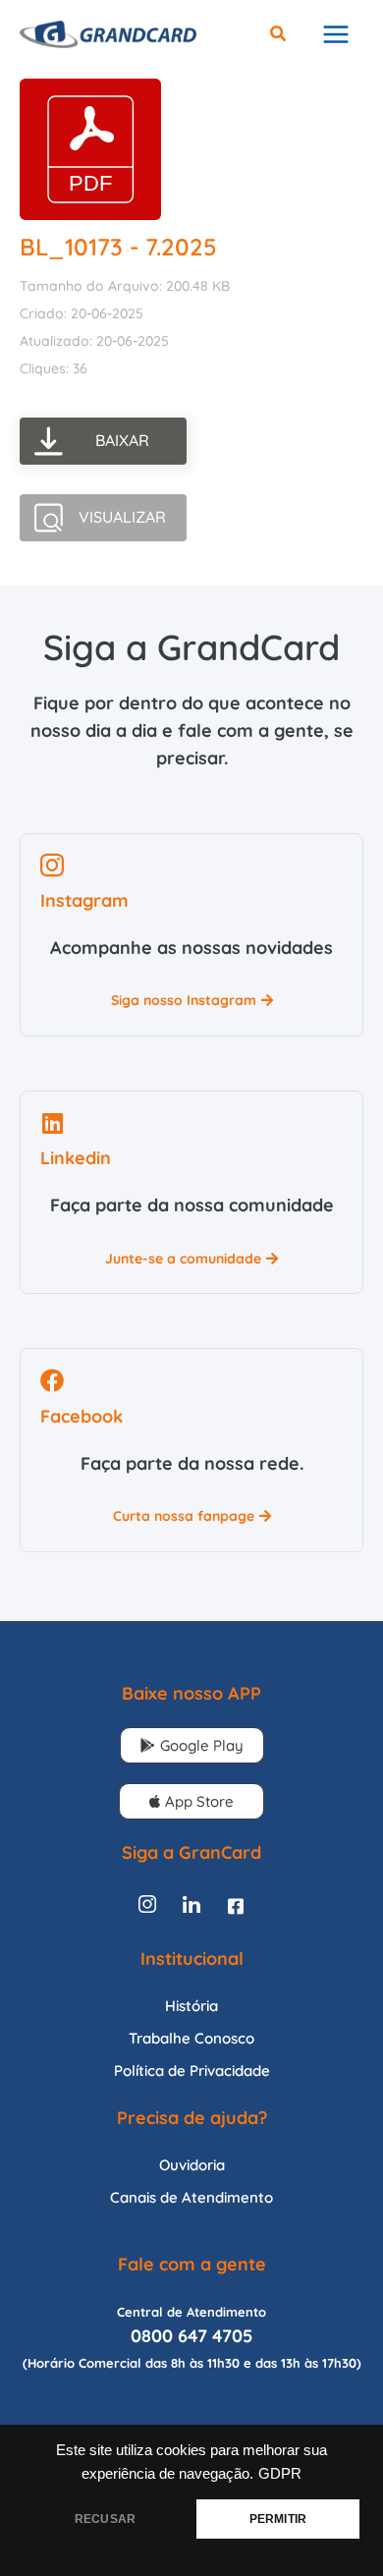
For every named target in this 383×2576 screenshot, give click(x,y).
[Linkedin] (191, 1906)
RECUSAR (105, 2519)
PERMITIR (278, 2519)
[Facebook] (236, 1906)
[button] (279, 36)
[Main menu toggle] (335, 35)
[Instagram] (147, 1906)
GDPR (280, 2474)
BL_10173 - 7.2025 (118, 247)
